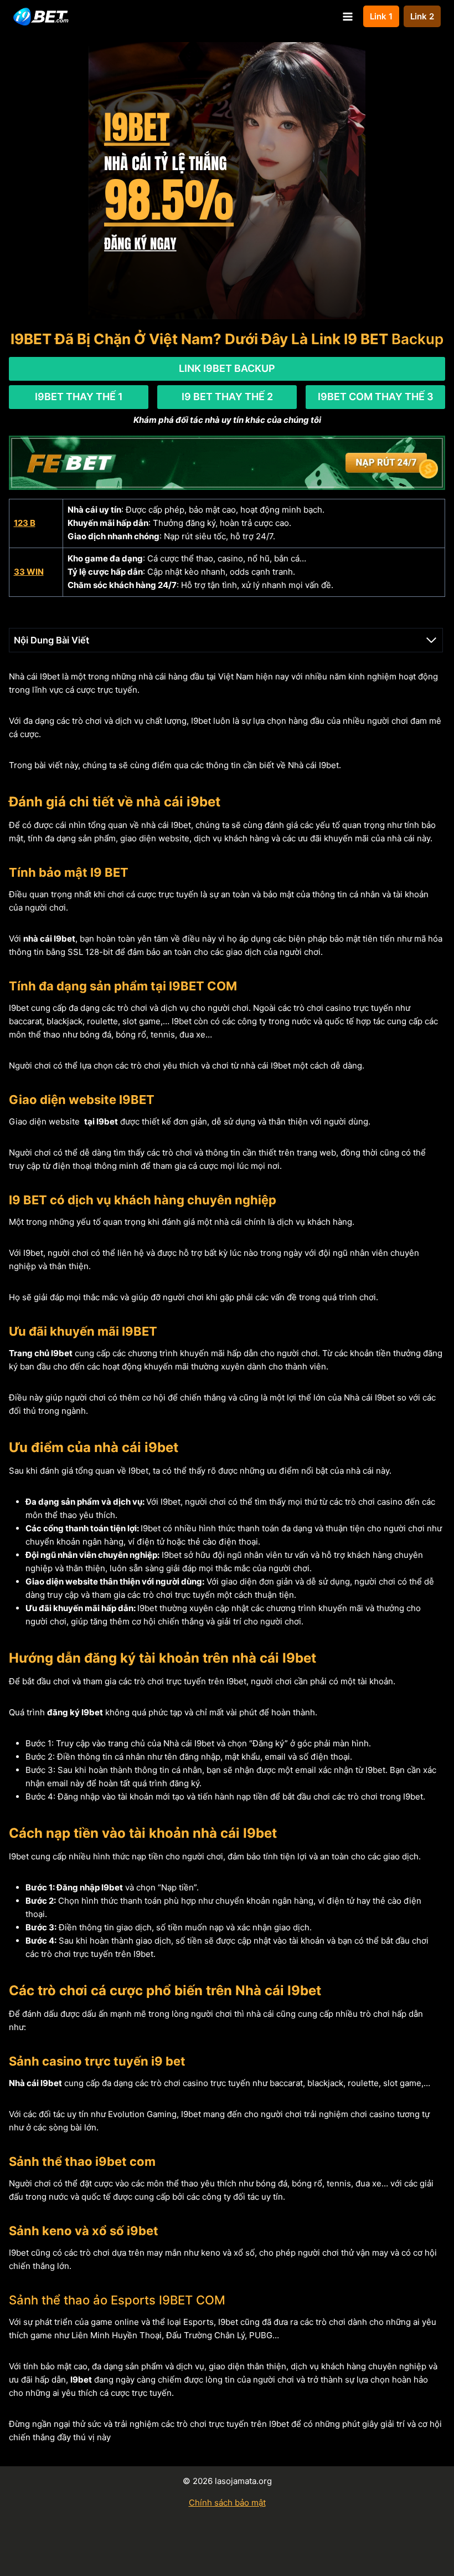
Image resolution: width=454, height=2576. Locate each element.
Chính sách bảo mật (227, 2503)
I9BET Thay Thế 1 (79, 397)
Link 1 (381, 16)
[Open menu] (347, 16)
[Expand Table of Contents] (431, 640)
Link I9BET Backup (227, 368)
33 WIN (29, 572)
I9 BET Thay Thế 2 (227, 397)
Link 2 (422, 16)
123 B (25, 523)
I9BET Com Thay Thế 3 (376, 397)
